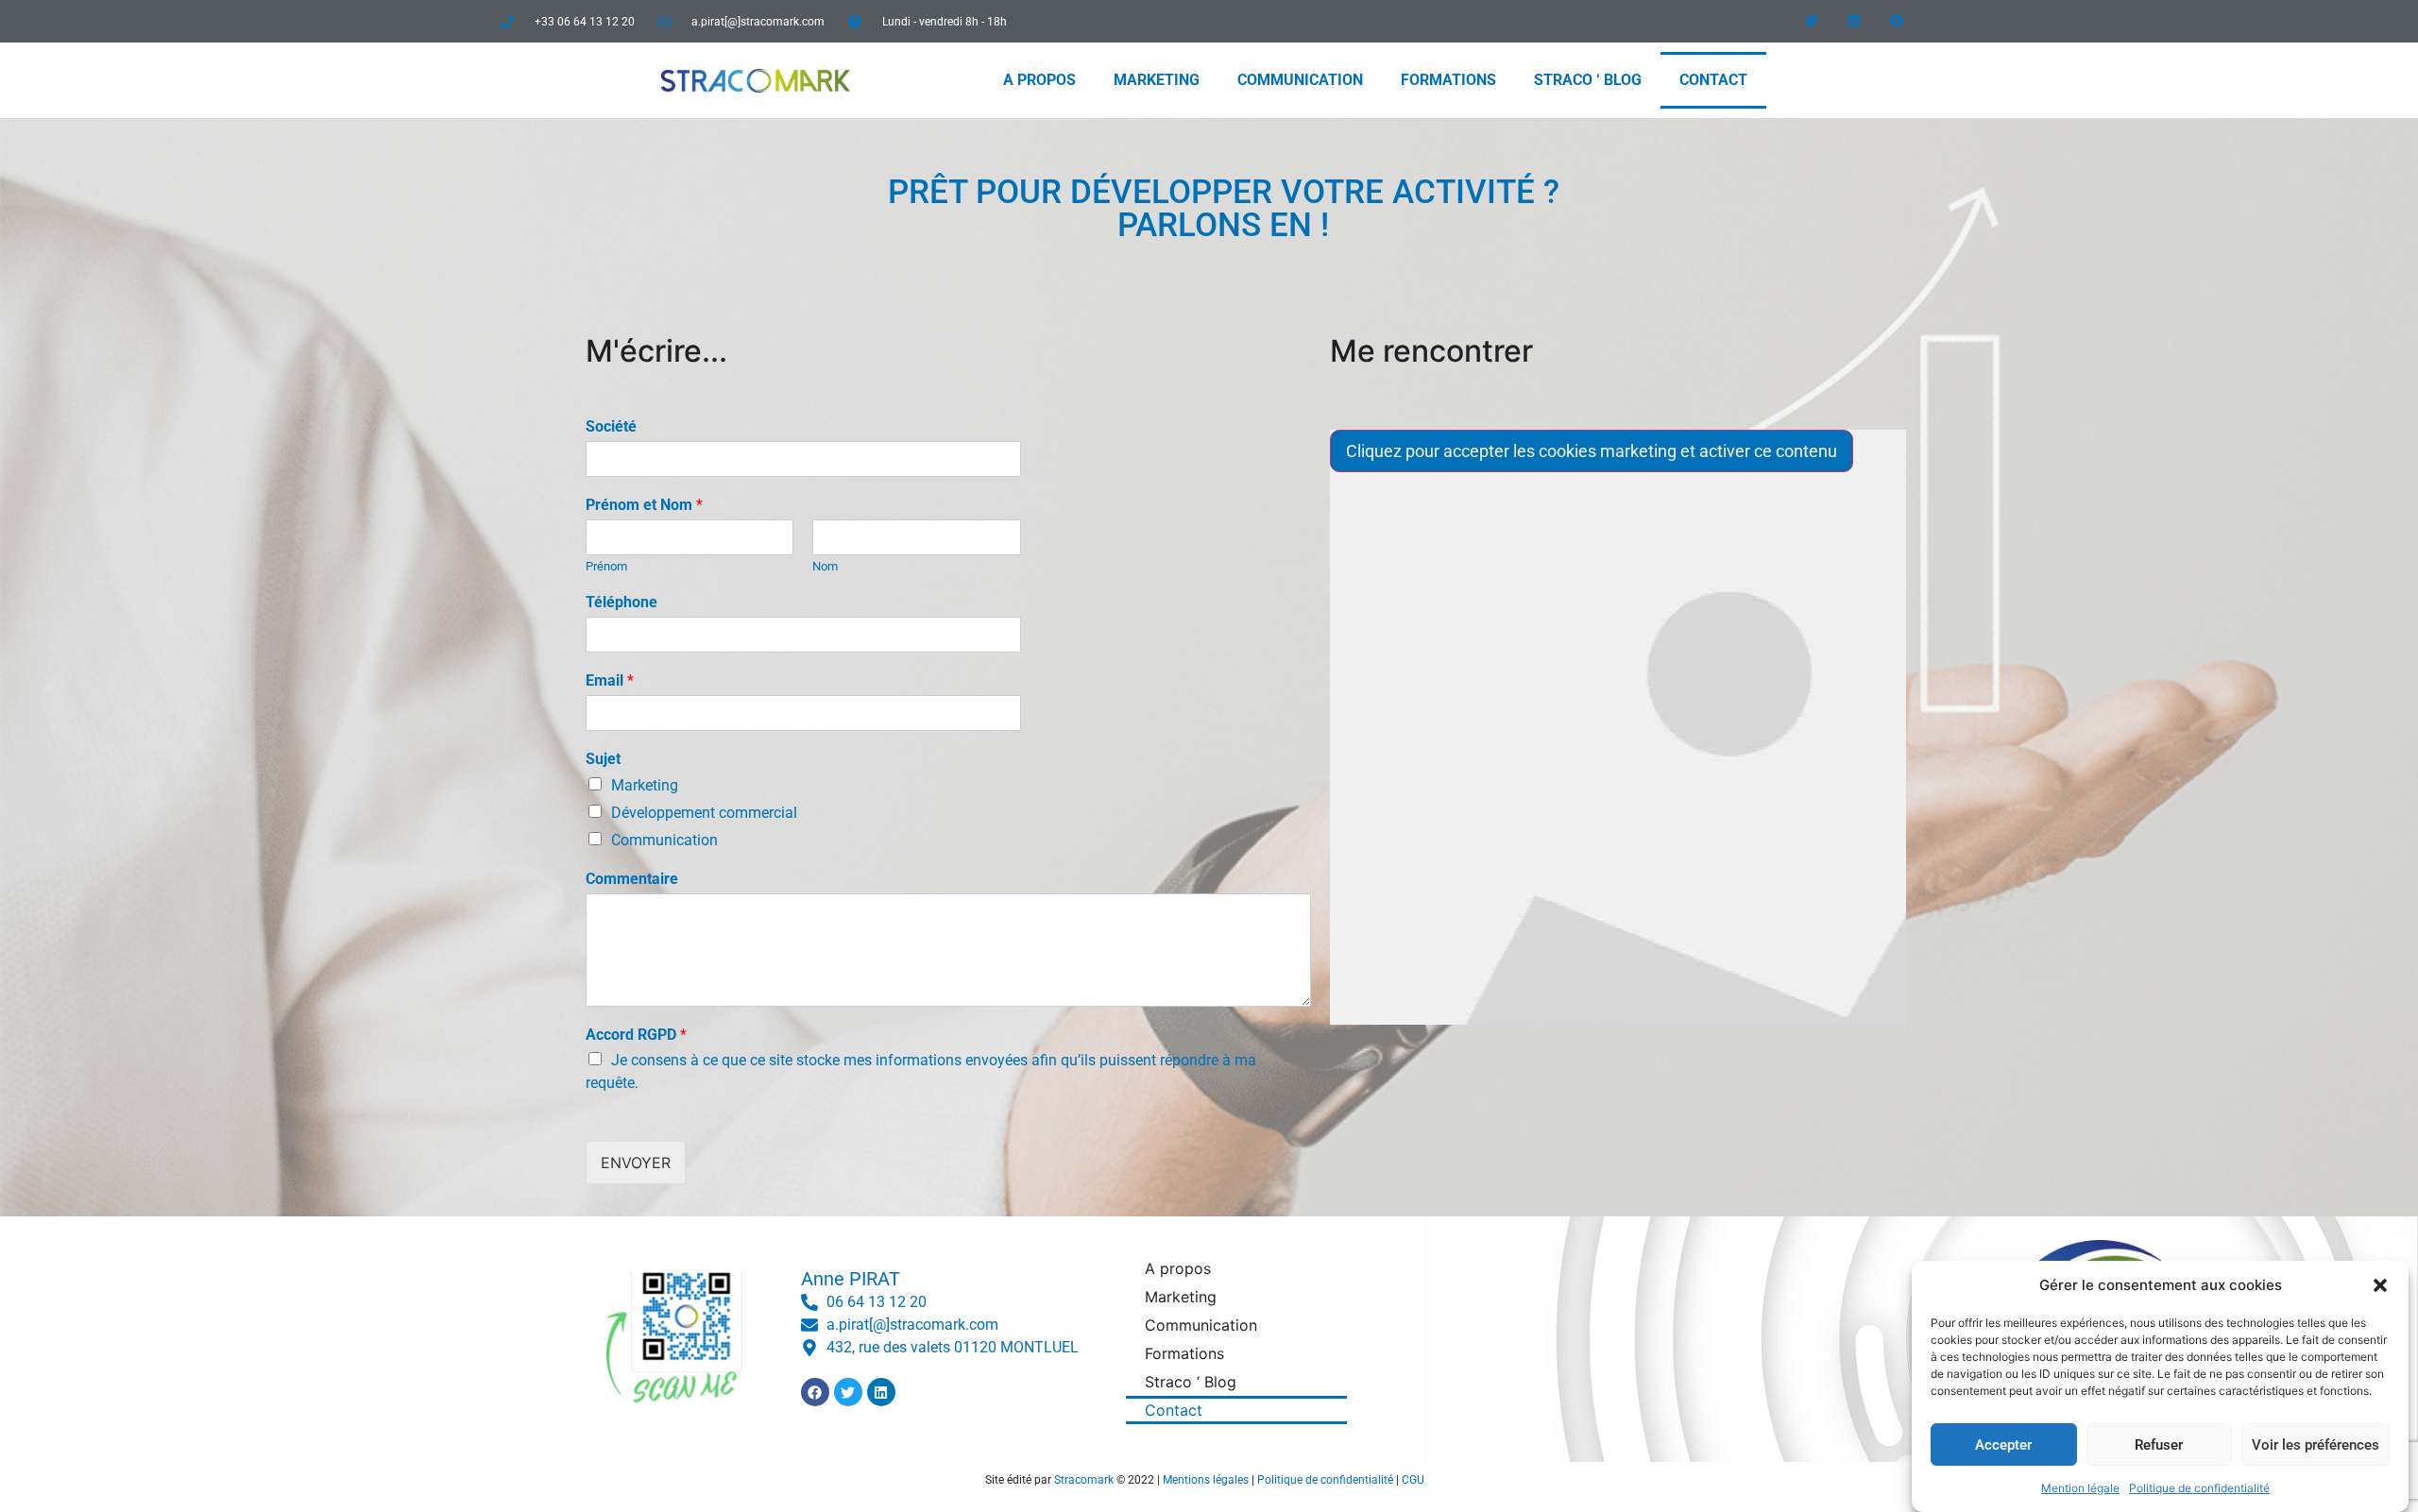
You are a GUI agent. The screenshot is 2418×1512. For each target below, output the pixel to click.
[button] (2380, 1285)
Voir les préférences (2316, 1445)
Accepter (2003, 1445)
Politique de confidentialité (2199, 1488)
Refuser (2159, 1445)
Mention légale (2080, 1488)
